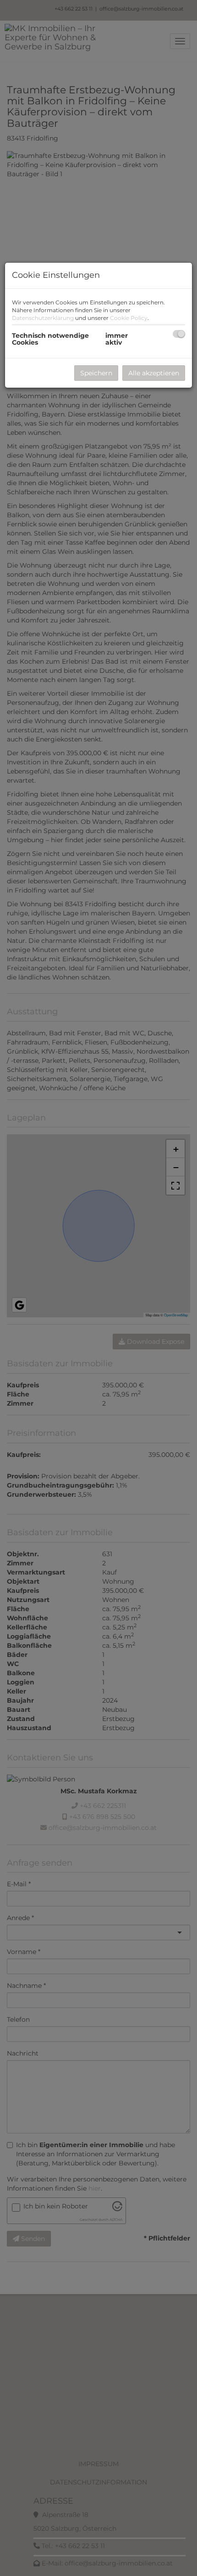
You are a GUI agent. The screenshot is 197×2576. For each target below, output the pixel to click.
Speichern (96, 373)
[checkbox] (179, 334)
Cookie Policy (129, 318)
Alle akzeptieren (154, 373)
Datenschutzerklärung (43, 318)
